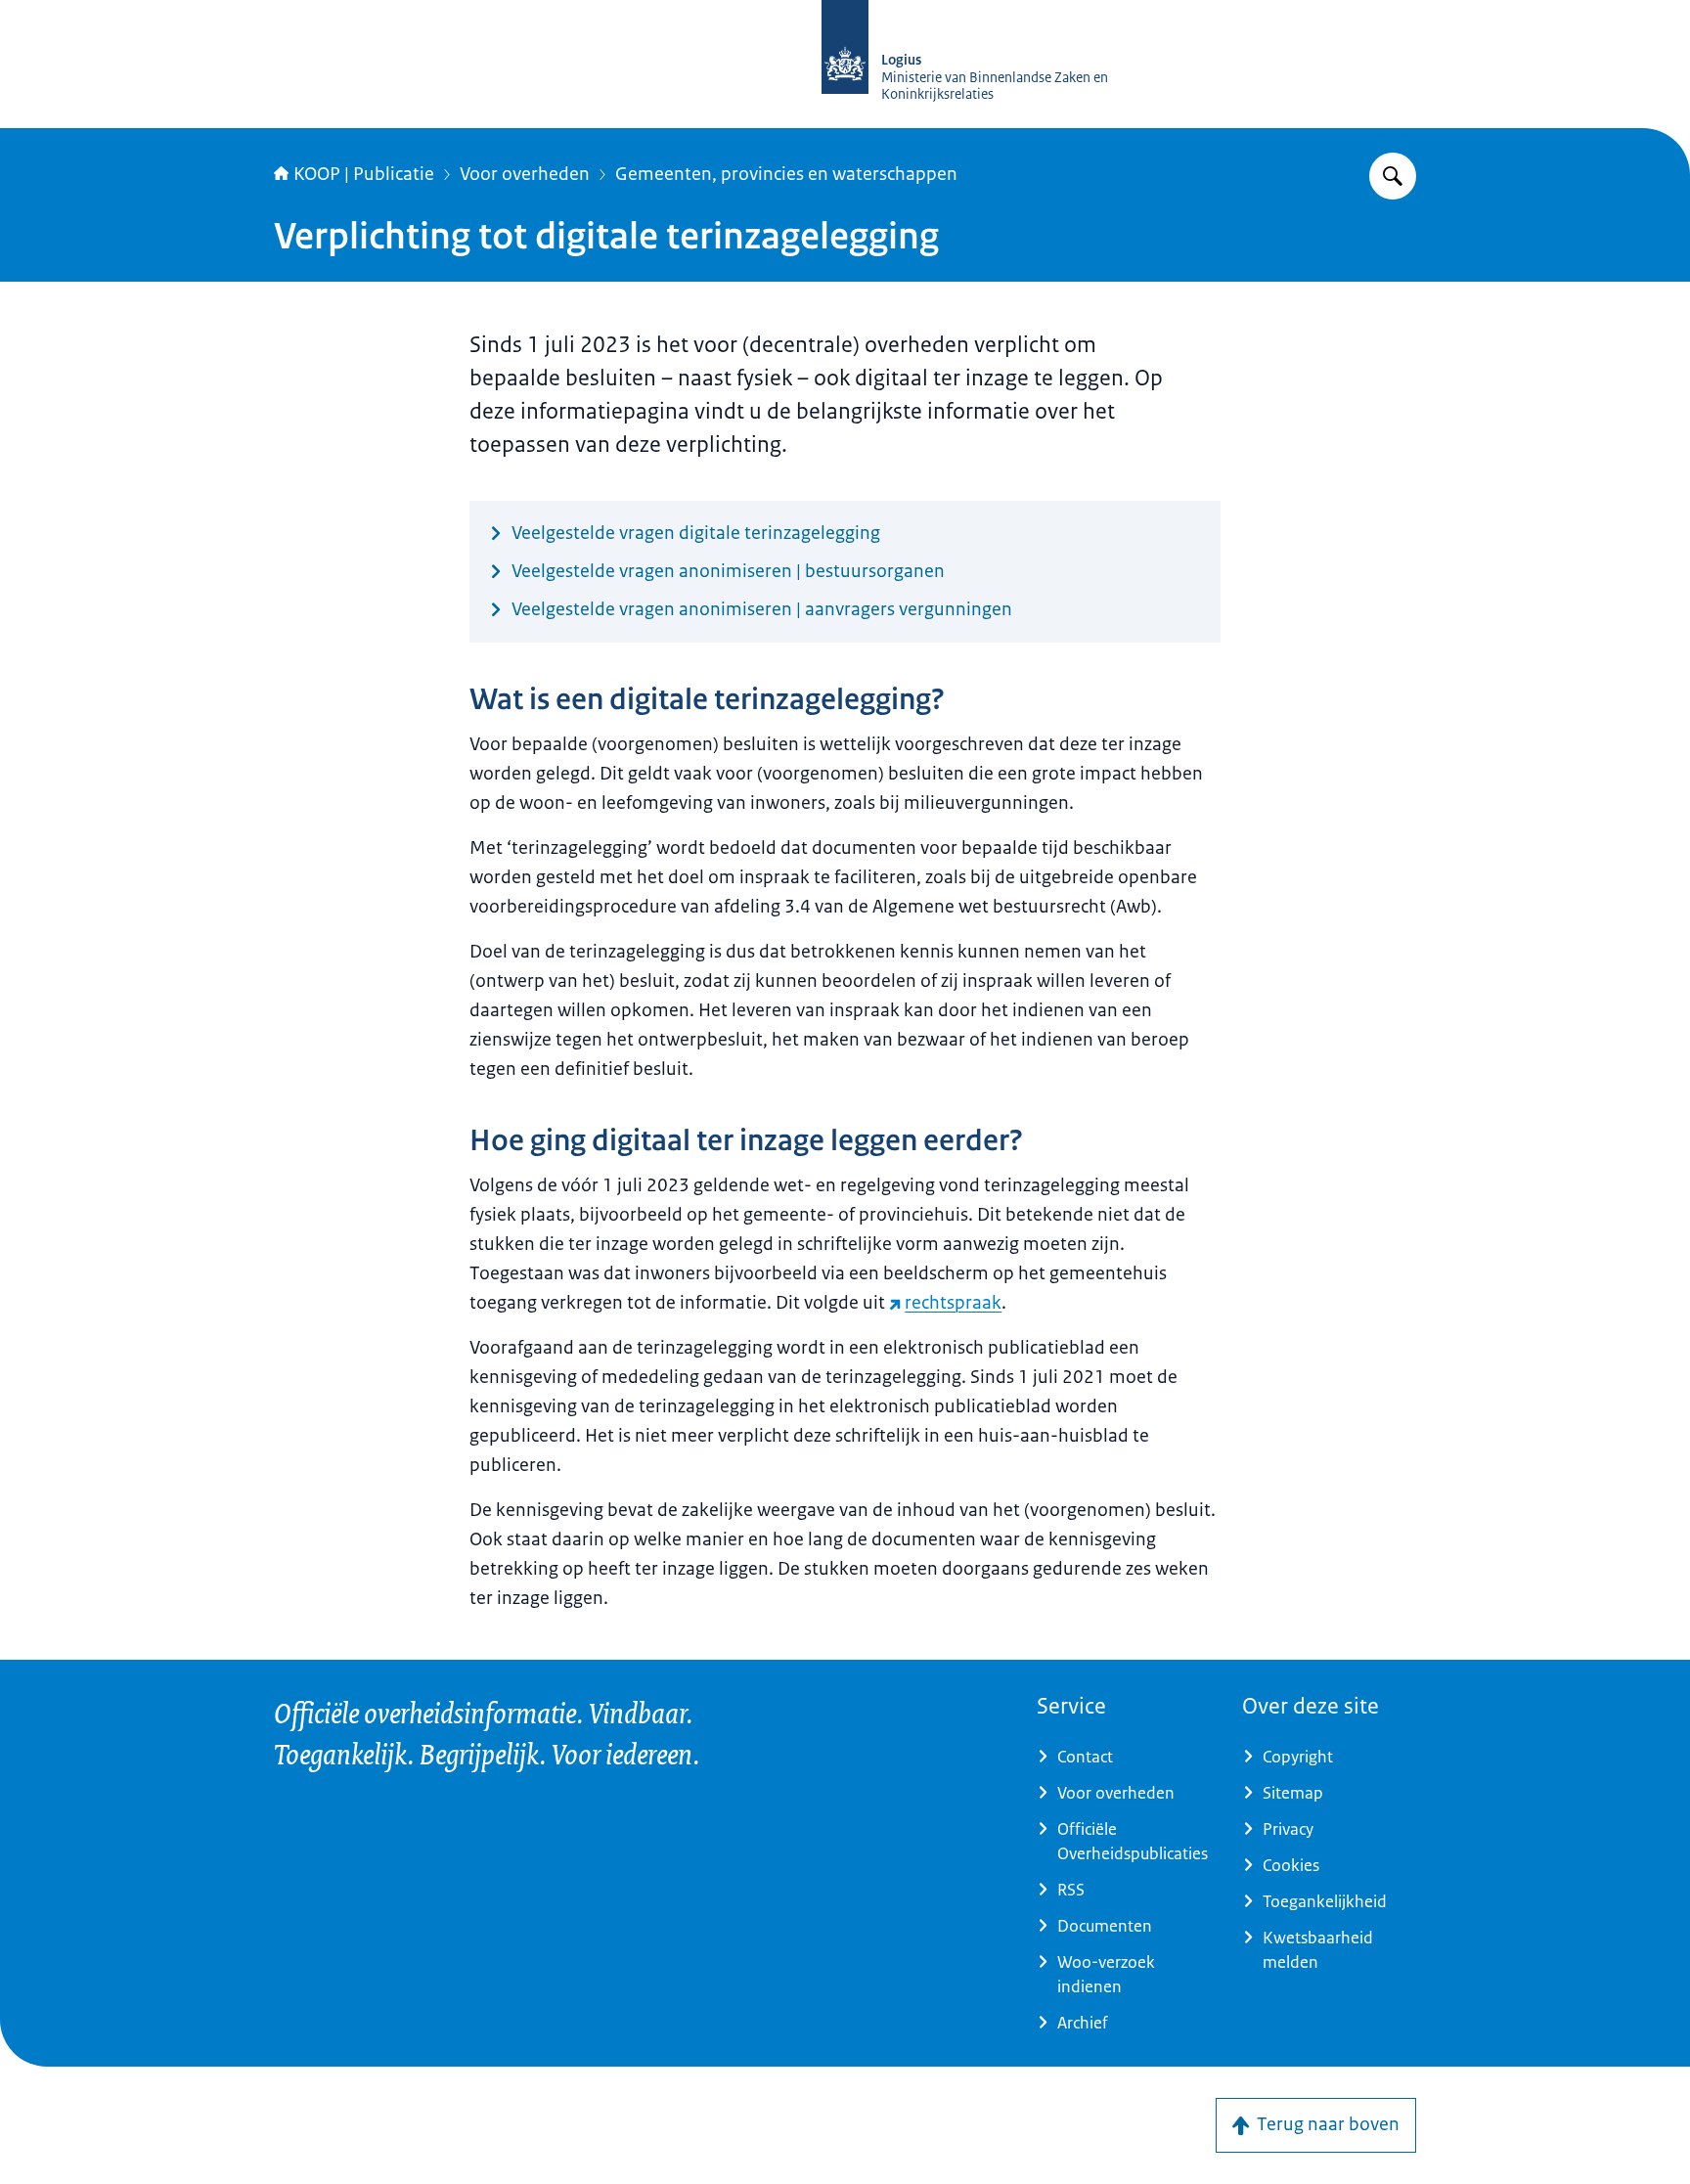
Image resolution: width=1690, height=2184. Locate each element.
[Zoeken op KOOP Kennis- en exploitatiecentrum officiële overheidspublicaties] (1393, 176)
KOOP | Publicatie (364, 174)
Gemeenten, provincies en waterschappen (786, 174)
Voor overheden (525, 174)
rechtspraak (953, 1303)
